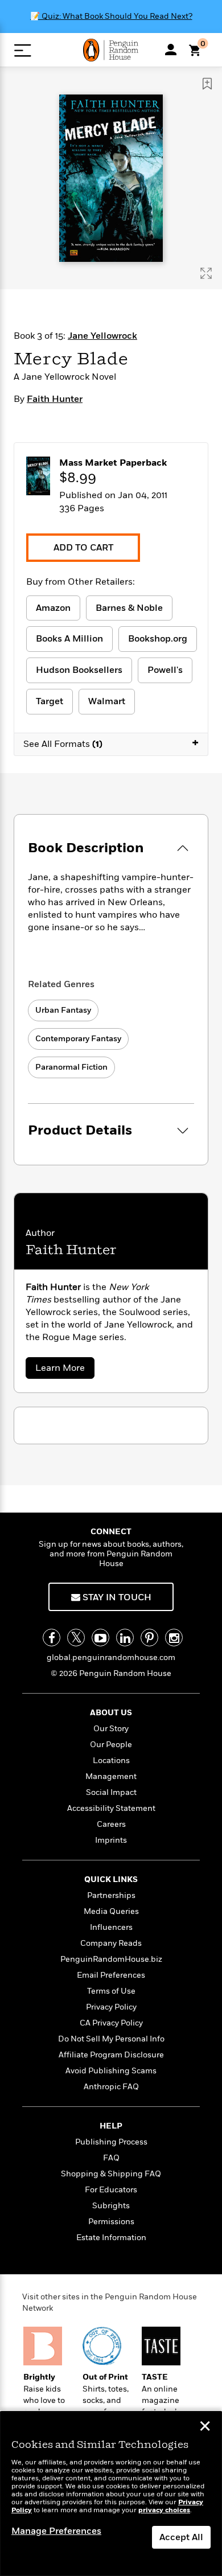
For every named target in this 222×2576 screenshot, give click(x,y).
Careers (111, 1824)
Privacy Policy (111, 2007)
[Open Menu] (22, 50)
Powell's (165, 670)
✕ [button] (205, 2427)
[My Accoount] (171, 50)
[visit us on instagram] (174, 1638)
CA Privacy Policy (111, 2023)
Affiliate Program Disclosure (111, 2055)
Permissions (111, 2222)
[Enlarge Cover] (206, 273)
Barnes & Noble (129, 608)
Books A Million (69, 639)
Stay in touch (116, 1597)
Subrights (111, 2206)
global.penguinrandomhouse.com (111, 1657)
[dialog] (111, 2494)
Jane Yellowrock (102, 336)
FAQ (111, 2158)
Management (111, 1776)
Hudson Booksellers (79, 670)
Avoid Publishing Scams (111, 2071)
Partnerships (111, 1895)
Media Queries (111, 1911)
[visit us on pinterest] (149, 1638)
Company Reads (111, 1943)
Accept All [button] (181, 2537)
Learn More (63, 1370)
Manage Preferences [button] (56, 2531)
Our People (111, 1745)
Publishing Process (111, 2142)
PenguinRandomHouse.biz (111, 1959)
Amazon (53, 608)
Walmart (107, 701)
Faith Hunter (55, 399)
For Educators (111, 2190)
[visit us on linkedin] (125, 1638)
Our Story (111, 1729)
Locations (111, 1761)
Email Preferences (111, 1975)
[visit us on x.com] (76, 1638)
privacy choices (164, 2510)
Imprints (111, 1840)
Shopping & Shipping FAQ (111, 2174)
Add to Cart (83, 548)
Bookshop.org (158, 639)
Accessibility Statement (111, 1808)
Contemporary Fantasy (78, 1039)
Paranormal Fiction (71, 1067)
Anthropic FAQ (111, 2087)
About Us (111, 1713)
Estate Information (111, 2238)
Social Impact (111, 1792)
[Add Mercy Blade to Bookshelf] (207, 84)
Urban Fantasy (63, 1010)
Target (50, 701)
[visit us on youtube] (100, 1638)
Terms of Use (111, 1991)
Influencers (111, 1927)
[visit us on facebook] (52, 1638)
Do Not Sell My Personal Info (111, 2039)
